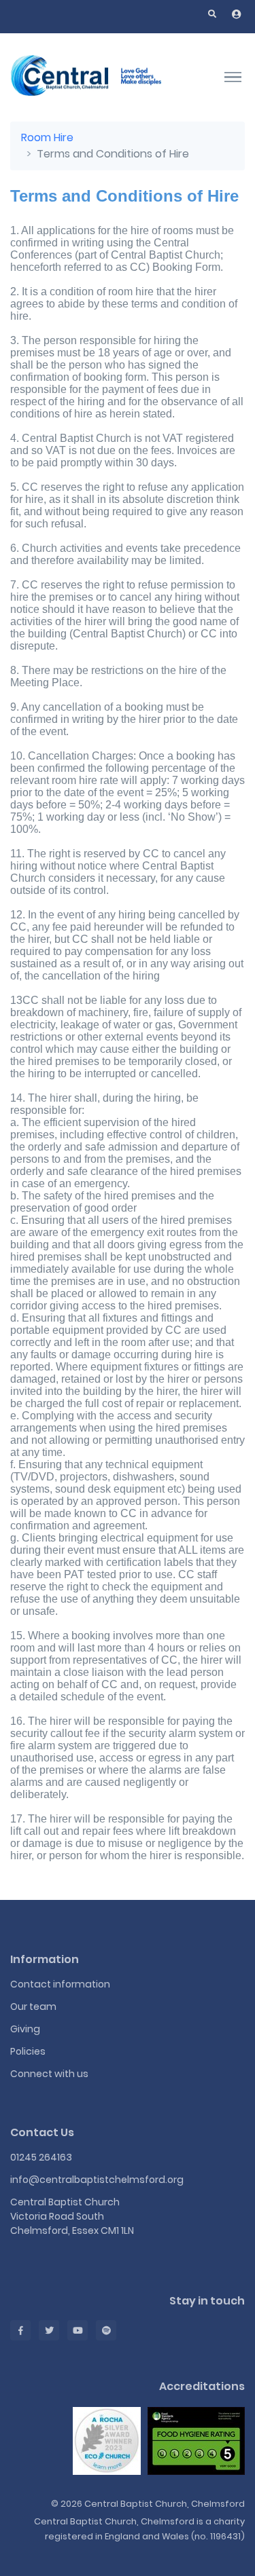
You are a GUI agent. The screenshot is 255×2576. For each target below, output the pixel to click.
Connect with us (49, 2074)
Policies (28, 2051)
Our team (33, 2006)
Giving (25, 2029)
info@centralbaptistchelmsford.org (97, 2180)
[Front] (95, 77)
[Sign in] (237, 14)
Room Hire (47, 137)
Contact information (60, 1984)
